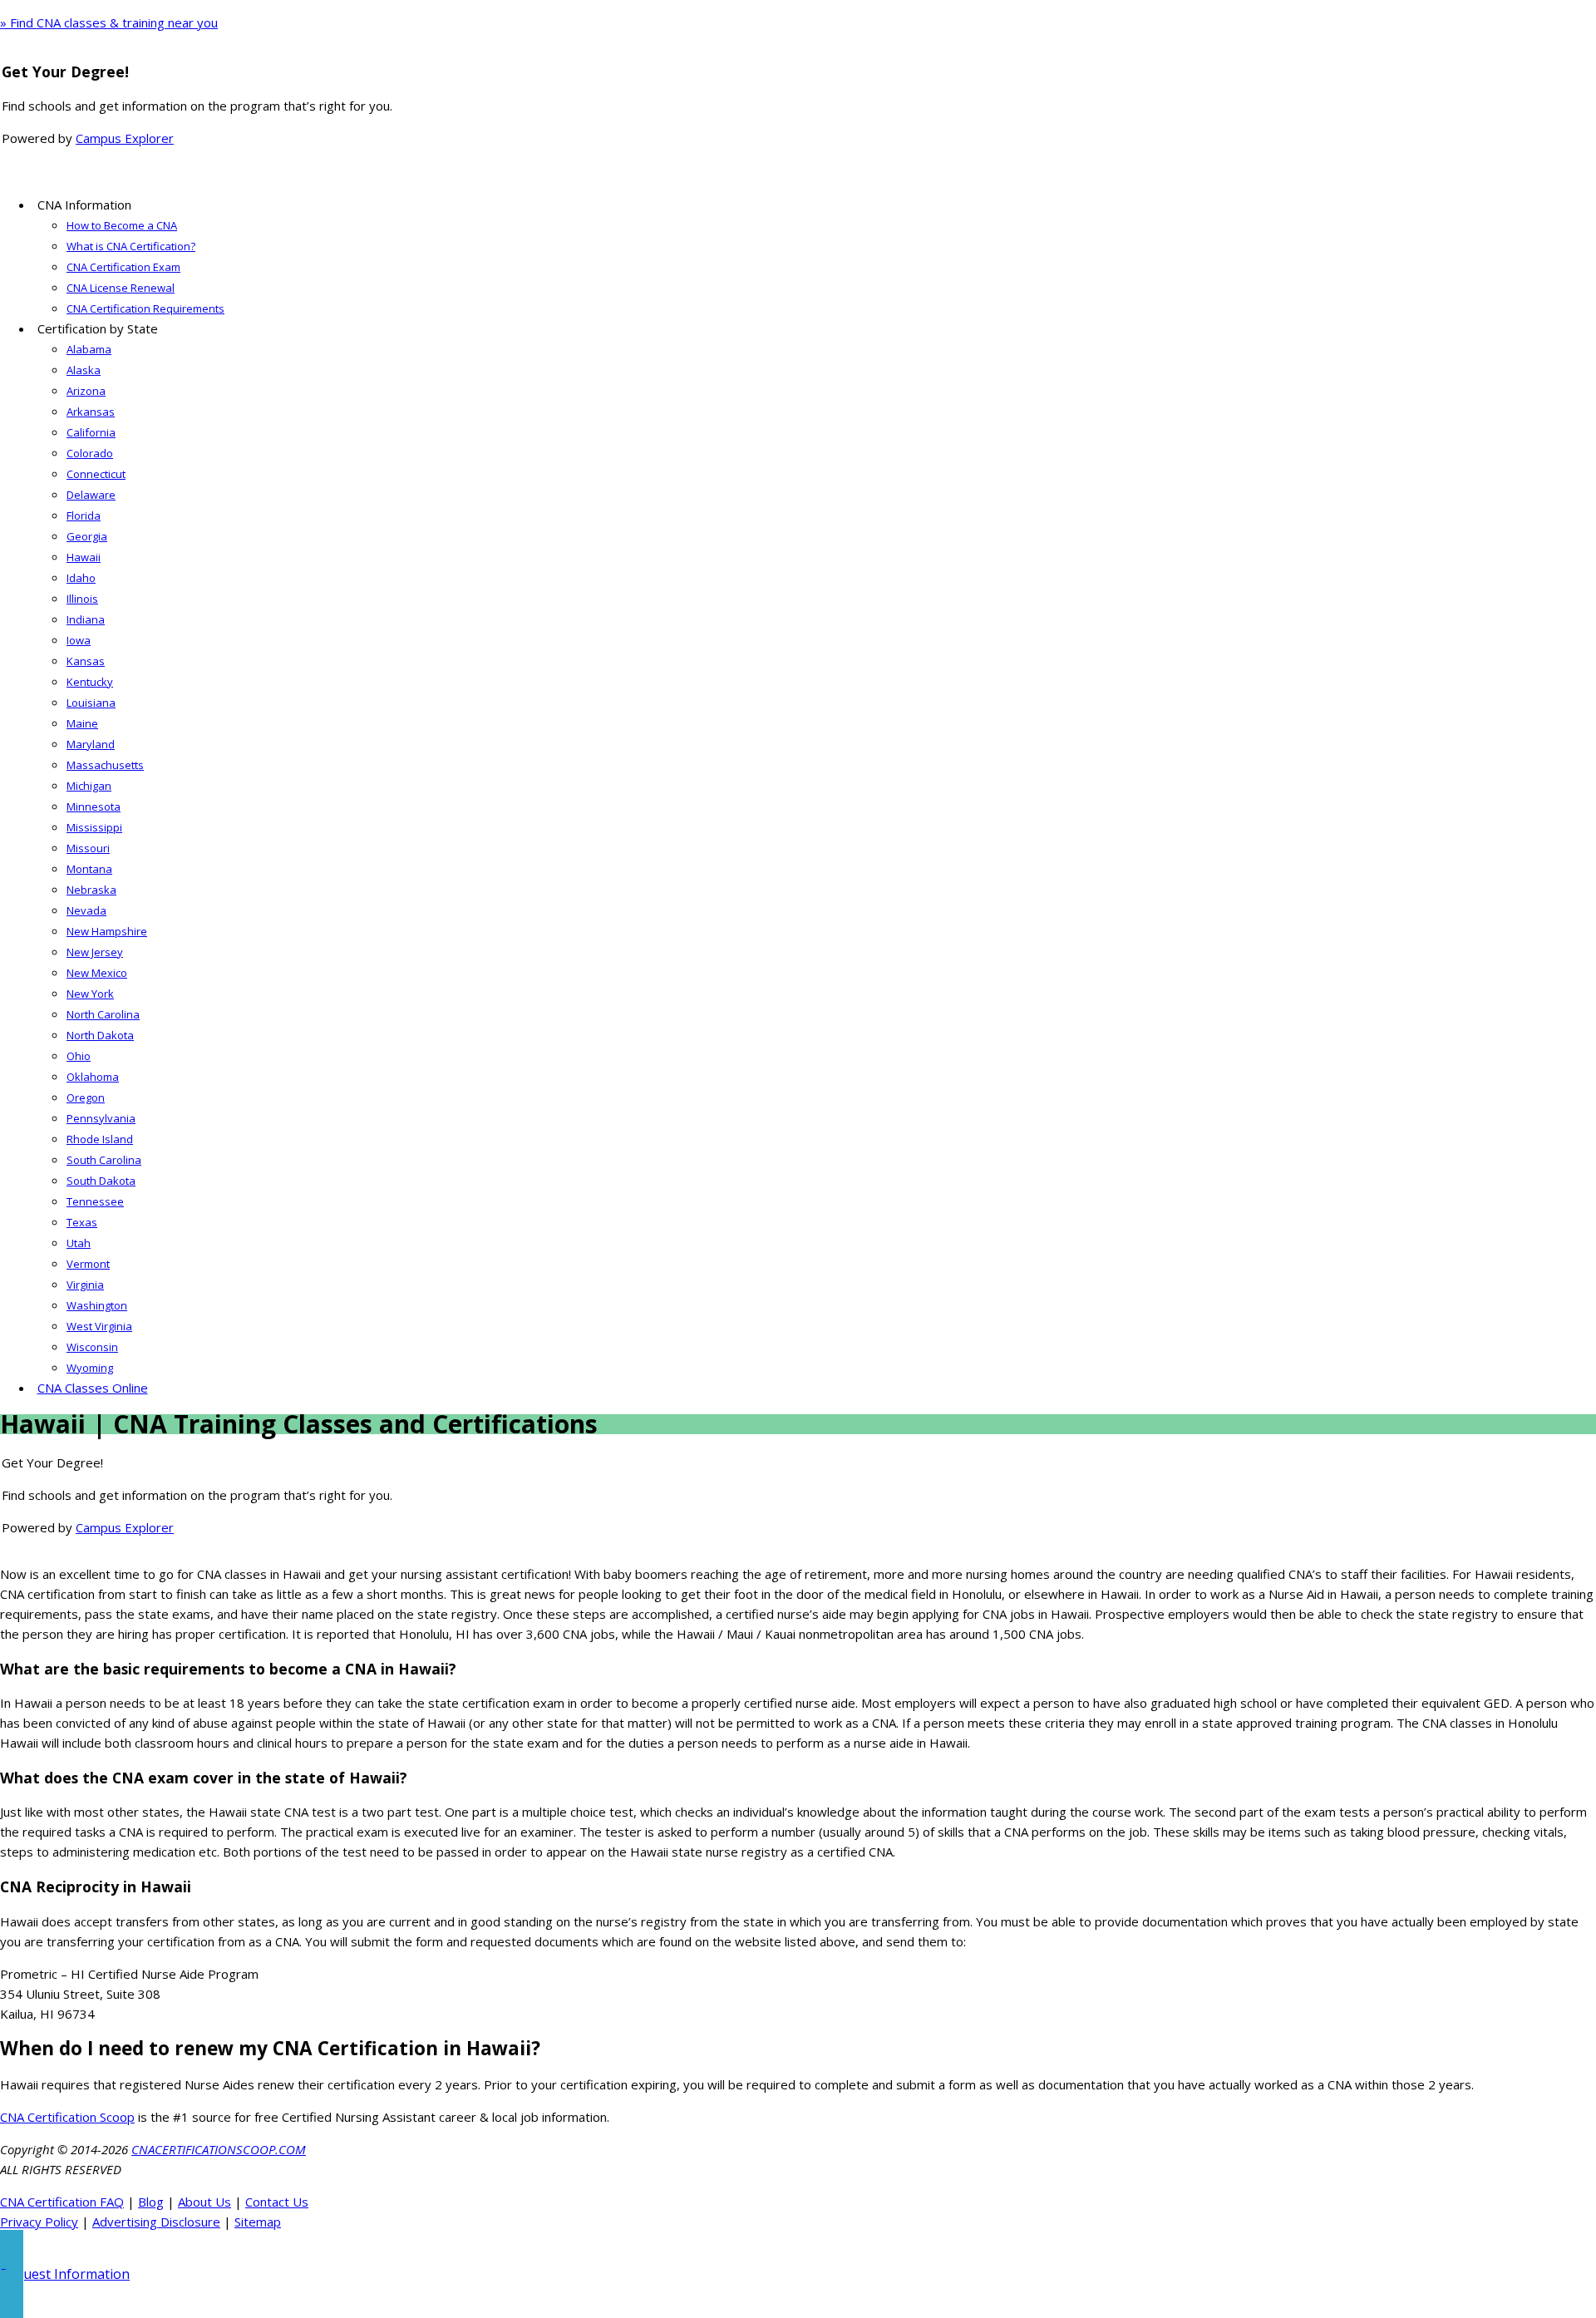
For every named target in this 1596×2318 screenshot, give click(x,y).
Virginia (85, 1285)
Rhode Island (100, 1139)
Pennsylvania (101, 1118)
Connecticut (96, 474)
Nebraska (91, 890)
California (91, 432)
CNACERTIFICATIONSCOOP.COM (219, 2149)
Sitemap (258, 2222)
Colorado (90, 453)
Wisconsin (92, 1347)
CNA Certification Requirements (145, 308)
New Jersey (95, 952)
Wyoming (90, 1368)
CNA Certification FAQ (62, 2202)
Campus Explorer (125, 138)
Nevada (86, 910)
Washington (97, 1305)
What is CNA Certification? (131, 246)
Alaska (84, 370)
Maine (82, 723)
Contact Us (277, 2202)
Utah (79, 1243)
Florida (84, 515)
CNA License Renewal (121, 288)
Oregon (86, 1097)
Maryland (91, 744)
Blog (151, 2202)
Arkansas (91, 412)
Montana (89, 869)
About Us (204, 2202)
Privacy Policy (39, 2222)
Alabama (89, 349)
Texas (82, 1222)
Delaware (91, 495)
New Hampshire (107, 931)
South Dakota (101, 1181)
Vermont (88, 1264)
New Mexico (97, 973)
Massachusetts (105, 765)
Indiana (86, 619)
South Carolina (104, 1160)
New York (90, 994)
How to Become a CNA (122, 225)
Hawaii (84, 557)
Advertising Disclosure (156, 2222)
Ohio (79, 1056)
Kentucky (90, 682)
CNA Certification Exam (123, 267)
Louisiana (91, 703)
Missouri (88, 848)
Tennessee (95, 1201)
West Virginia (99, 1326)
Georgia (87, 536)
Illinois (82, 599)
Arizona (86, 391)
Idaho (81, 578)
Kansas (86, 661)
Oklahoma (93, 1077)
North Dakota (100, 1035)
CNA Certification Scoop (67, 2117)
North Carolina (103, 1014)
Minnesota (94, 806)
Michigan (89, 786)
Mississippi (94, 827)
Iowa (79, 640)
